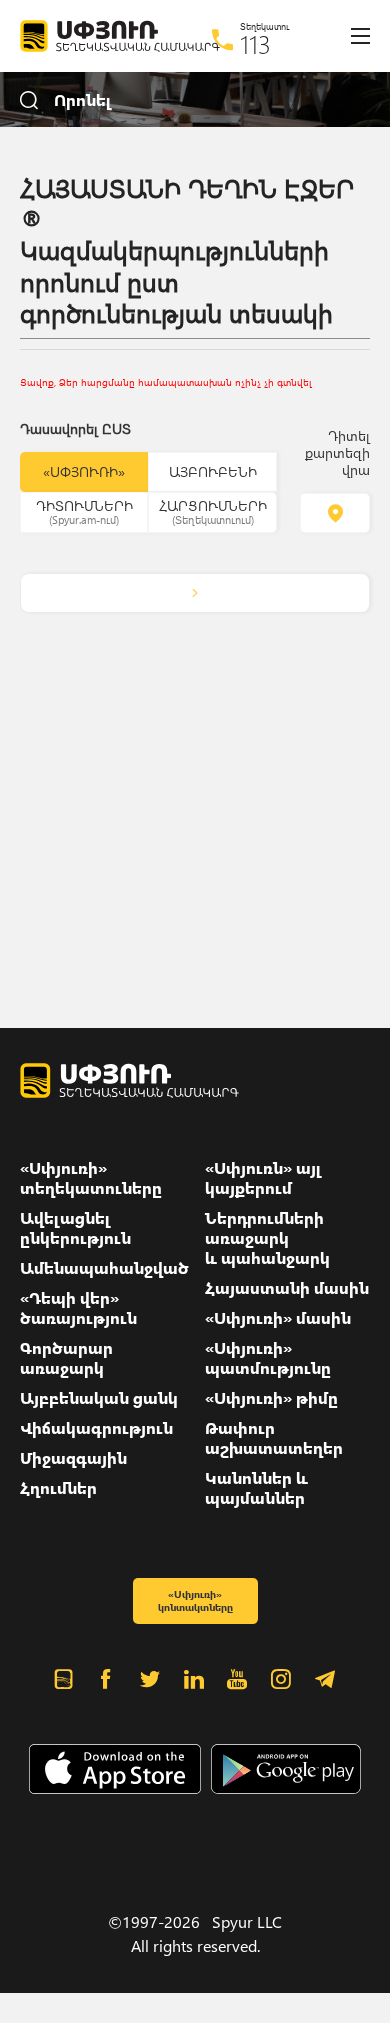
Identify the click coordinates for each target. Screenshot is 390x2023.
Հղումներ (58, 1488)
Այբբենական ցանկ (99, 1398)
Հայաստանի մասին (287, 1288)
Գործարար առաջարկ (66, 1358)
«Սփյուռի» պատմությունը (268, 1358)
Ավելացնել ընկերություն (75, 1228)
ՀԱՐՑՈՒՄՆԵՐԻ (213, 511)
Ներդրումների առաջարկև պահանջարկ (267, 1238)
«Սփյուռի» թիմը (271, 1398)
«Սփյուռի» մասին (278, 1318)
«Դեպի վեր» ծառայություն (78, 1308)
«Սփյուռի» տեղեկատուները (91, 1178)
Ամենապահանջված (104, 1268)
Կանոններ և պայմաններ (256, 1488)
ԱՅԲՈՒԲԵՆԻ (213, 471)
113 (255, 44)
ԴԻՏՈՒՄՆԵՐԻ (84, 511)
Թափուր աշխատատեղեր (274, 1438)
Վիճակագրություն (96, 1428)
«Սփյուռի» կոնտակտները (195, 1600)
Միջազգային (73, 1458)
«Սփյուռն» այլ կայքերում (263, 1178)
